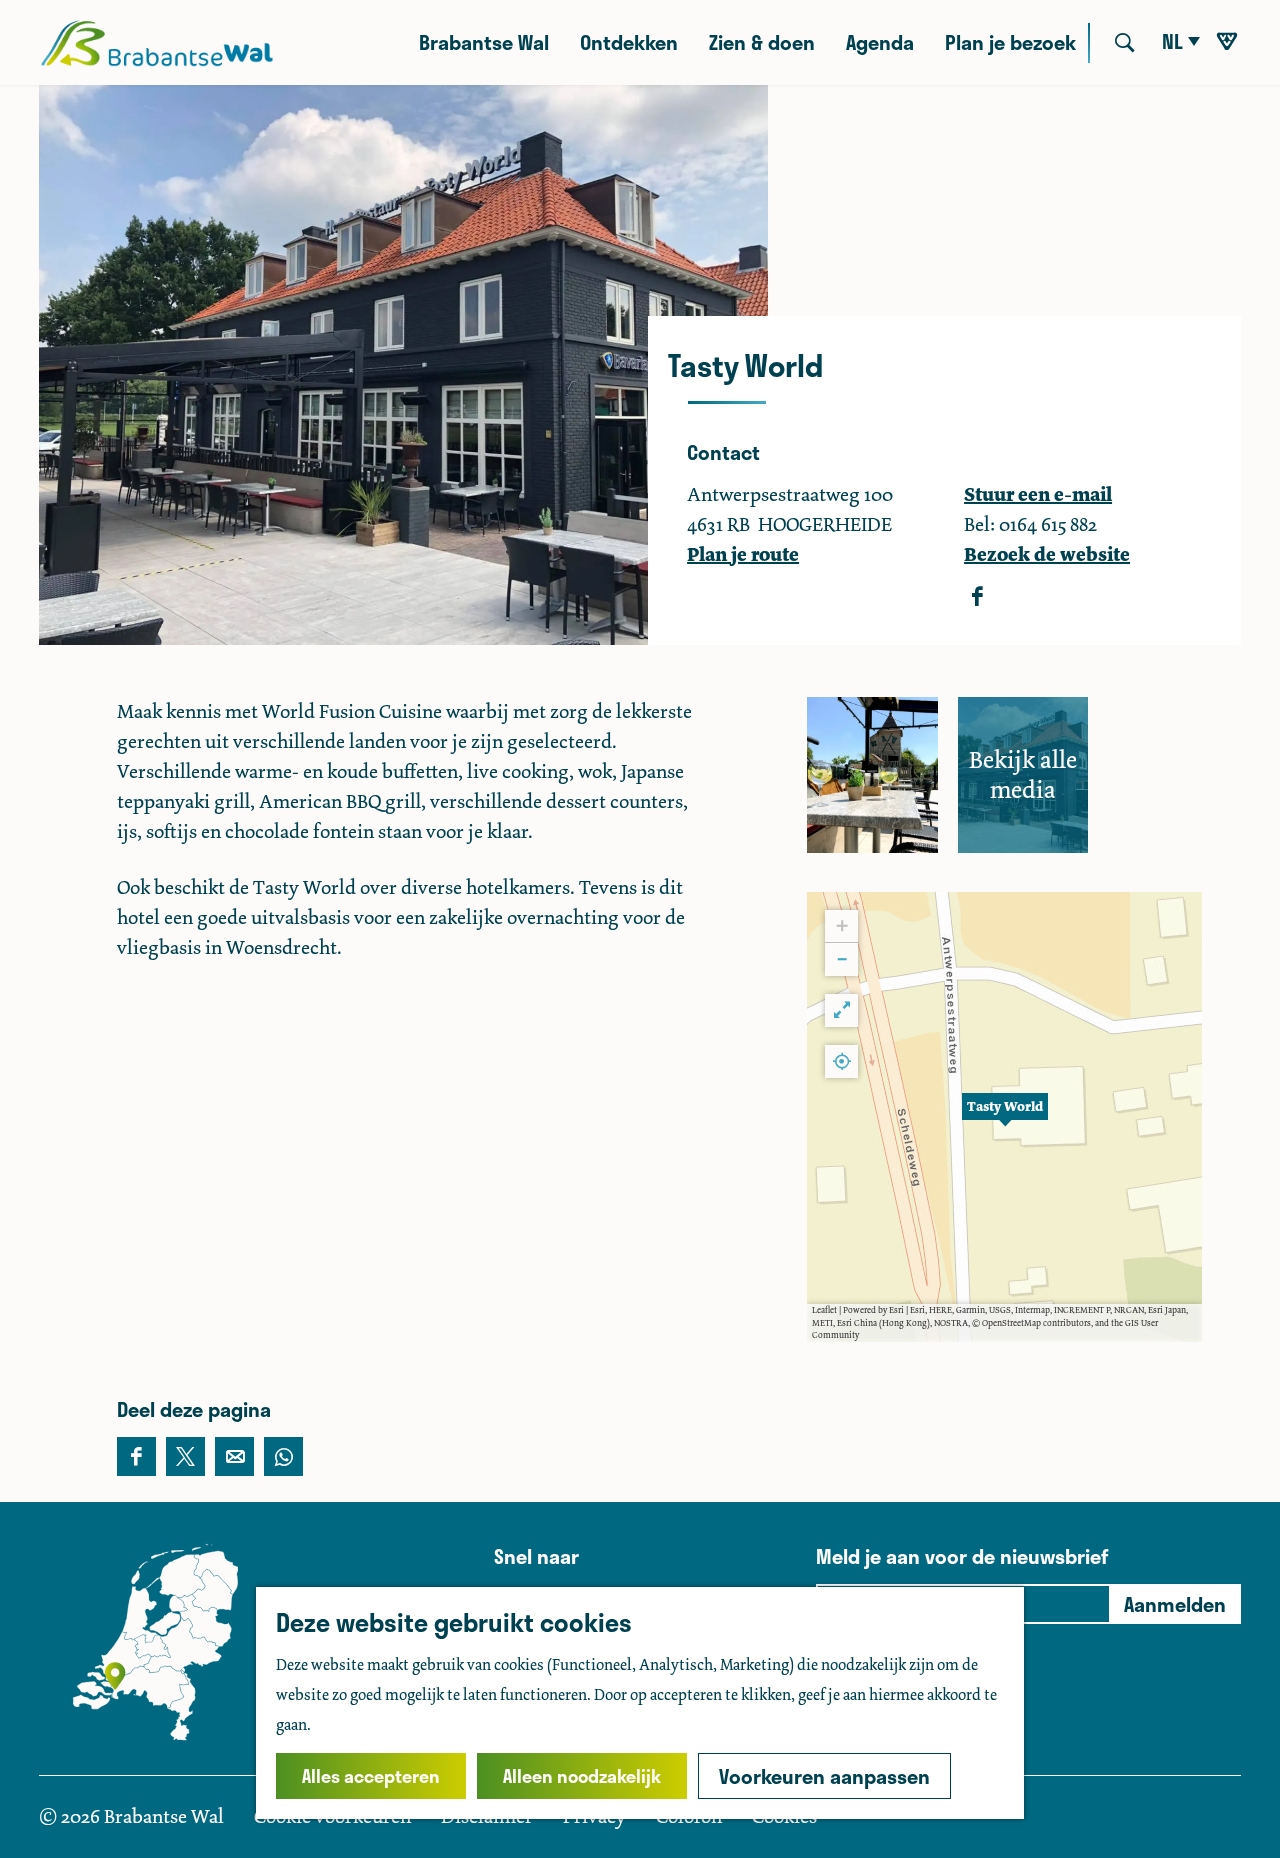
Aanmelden (1175, 1604)
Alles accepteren (371, 1776)
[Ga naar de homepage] (156, 43)
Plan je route (743, 554)
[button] (1005, 1117)
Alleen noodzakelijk (582, 1776)
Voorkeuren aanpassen (824, 1776)
